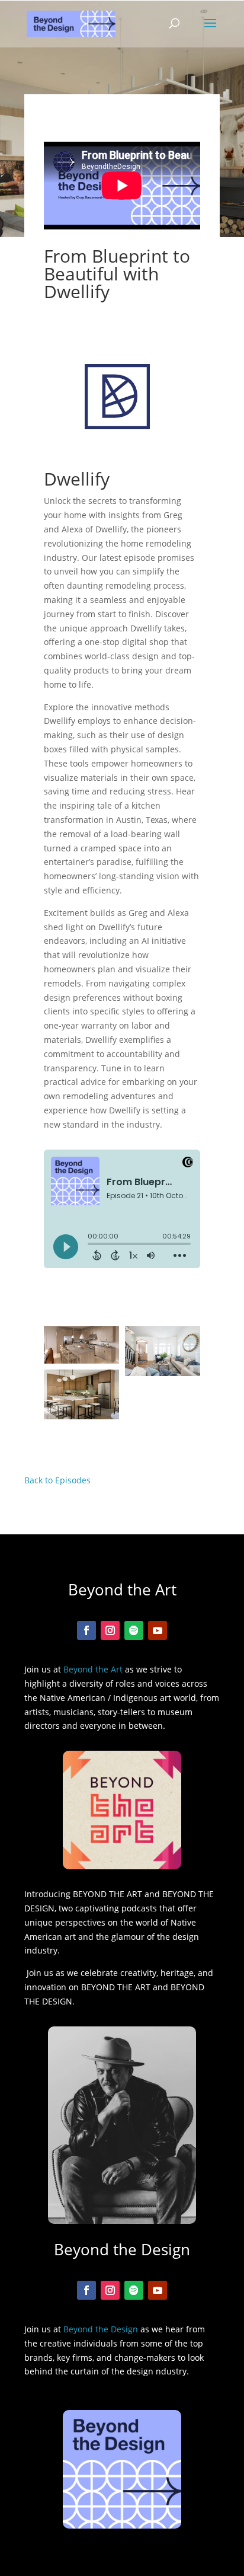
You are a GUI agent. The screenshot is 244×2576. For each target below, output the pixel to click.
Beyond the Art (93, 1669)
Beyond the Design (101, 2329)
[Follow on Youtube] (158, 1630)
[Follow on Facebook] (86, 1630)
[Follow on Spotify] (134, 1630)
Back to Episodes (57, 1480)
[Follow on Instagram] (110, 1630)
